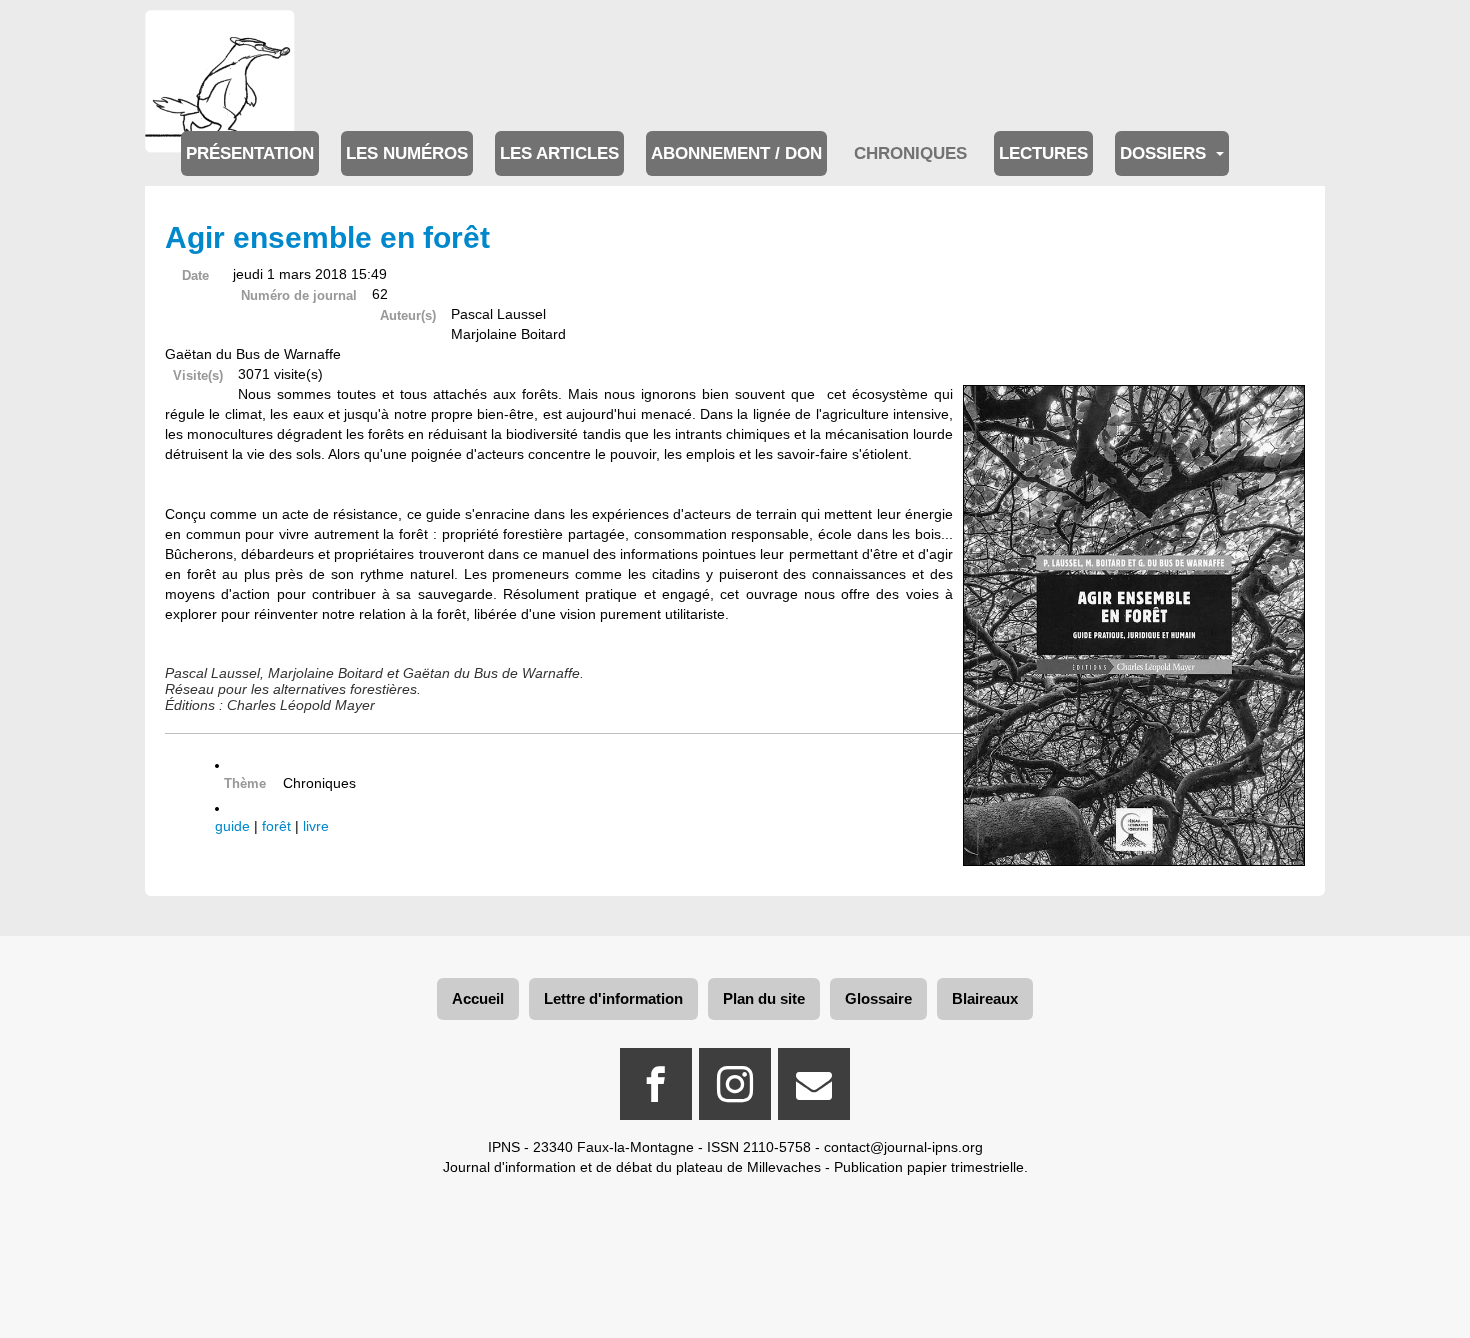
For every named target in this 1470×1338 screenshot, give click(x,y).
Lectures (1043, 153)
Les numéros (407, 153)
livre (316, 826)
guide (232, 826)
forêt (276, 826)
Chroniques (910, 153)
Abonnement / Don (736, 153)
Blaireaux (985, 998)
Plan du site (764, 998)
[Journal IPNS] (220, 37)
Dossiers (1165, 153)
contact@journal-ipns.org (903, 1147)
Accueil (478, 998)
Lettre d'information (613, 998)
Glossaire (878, 998)
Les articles (559, 153)
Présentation (250, 153)
